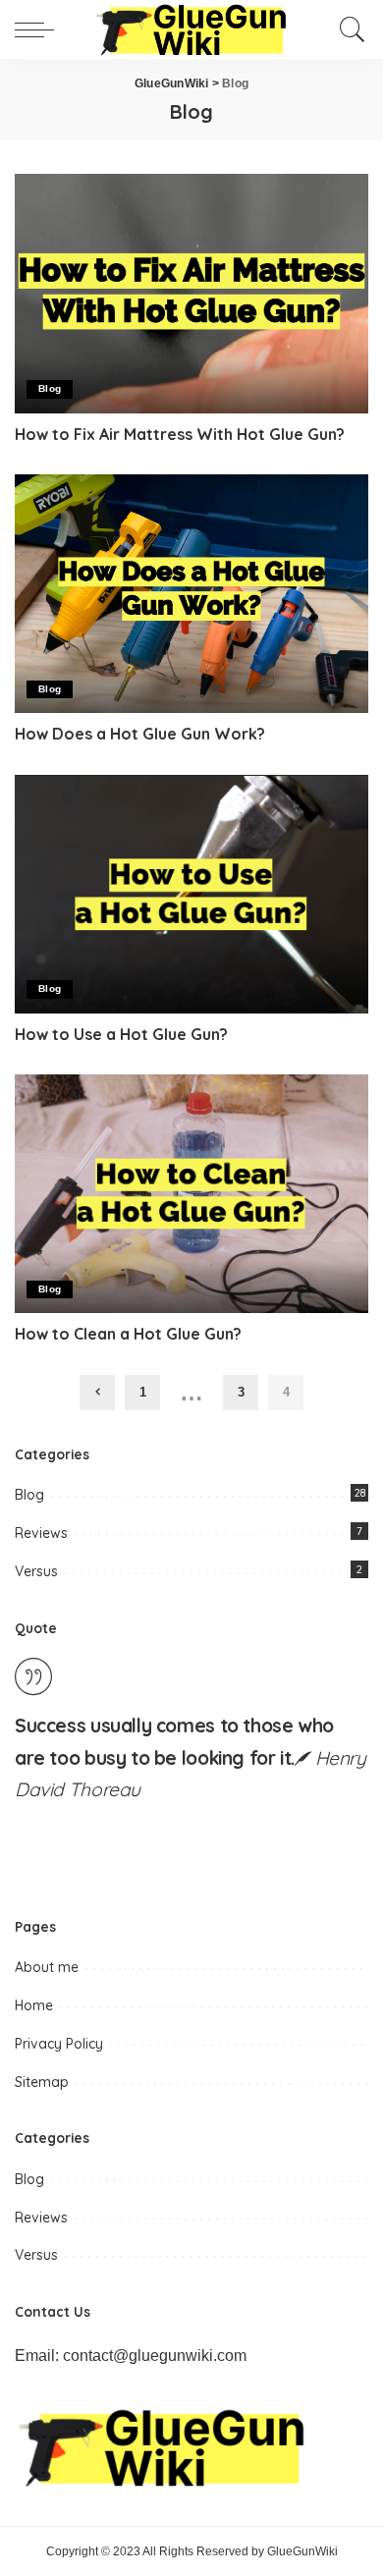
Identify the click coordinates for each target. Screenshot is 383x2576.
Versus (36, 1571)
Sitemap (42, 2082)
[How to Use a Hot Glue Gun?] (191, 894)
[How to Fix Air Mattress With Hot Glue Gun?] (191, 293)
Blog (50, 388)
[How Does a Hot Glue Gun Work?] (191, 594)
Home (34, 2005)
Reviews (41, 1533)
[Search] (348, 29)
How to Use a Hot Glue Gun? (121, 1034)
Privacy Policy (59, 2044)
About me (47, 1967)
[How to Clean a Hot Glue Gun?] (191, 1194)
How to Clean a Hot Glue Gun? (128, 1334)
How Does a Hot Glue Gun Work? (140, 734)
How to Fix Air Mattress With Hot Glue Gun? (180, 434)
